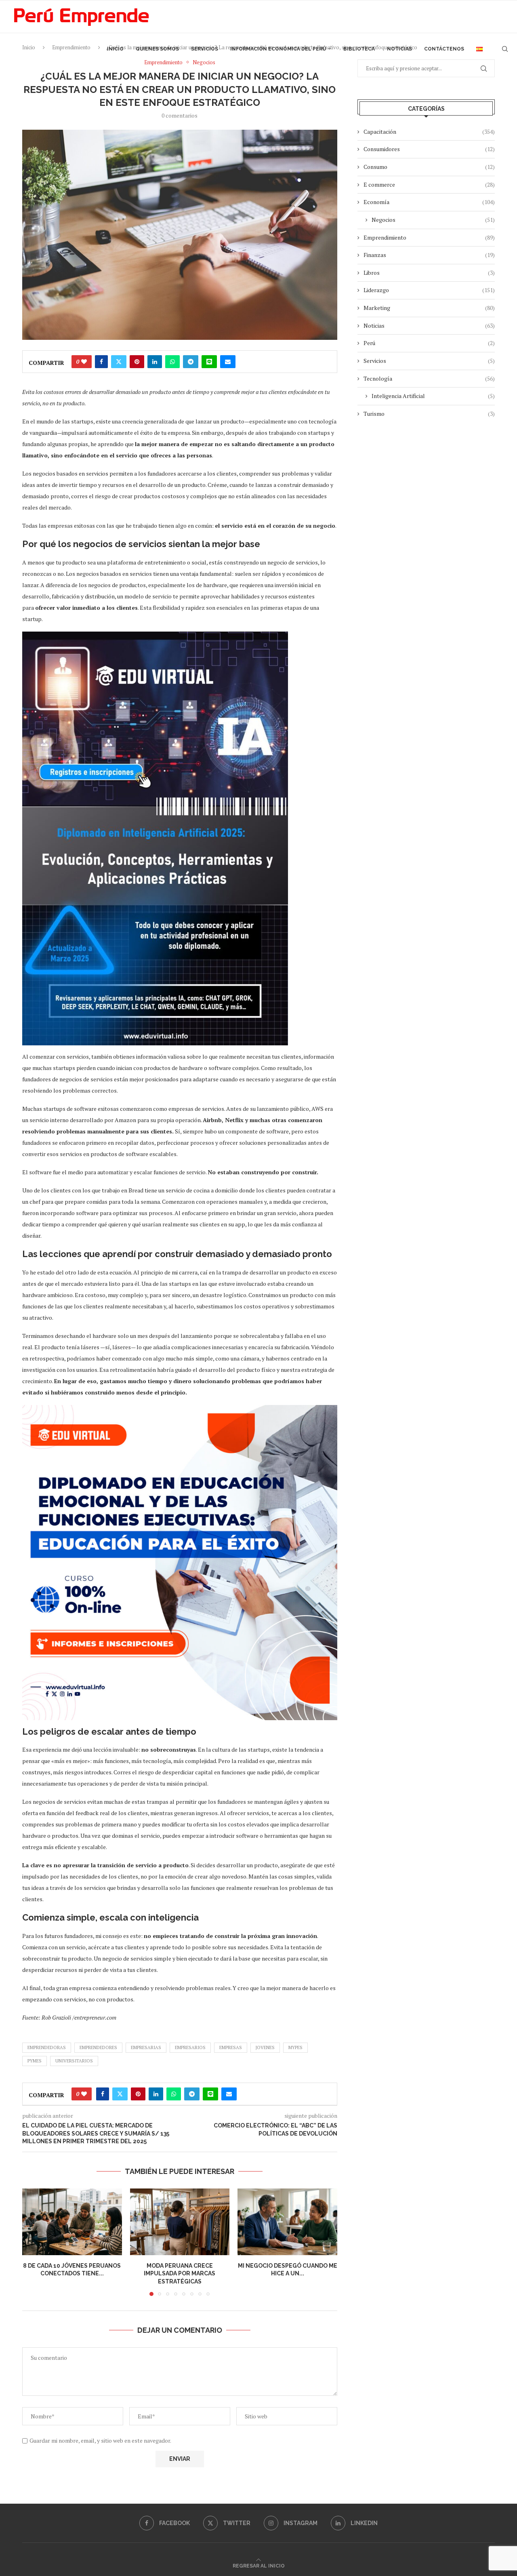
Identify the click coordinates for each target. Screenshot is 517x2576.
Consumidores (429, 149)
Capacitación (429, 132)
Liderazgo (429, 290)
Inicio (115, 49)
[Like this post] (84, 362)
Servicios (205, 49)
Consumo (429, 167)
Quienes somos (157, 49)
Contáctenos (444, 49)
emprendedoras (47, 2047)
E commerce (429, 184)
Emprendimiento (429, 237)
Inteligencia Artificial (433, 396)
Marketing (429, 308)
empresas (231, 2047)
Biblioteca (359, 49)
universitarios (74, 2061)
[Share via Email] (228, 362)
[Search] (505, 49)
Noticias (399, 49)
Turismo (429, 414)
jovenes (265, 2047)
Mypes (295, 2047)
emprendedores (98, 2047)
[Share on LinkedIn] (155, 362)
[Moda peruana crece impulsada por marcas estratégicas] (180, 2222)
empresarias (146, 2047)
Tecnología (429, 378)
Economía (429, 202)
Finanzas (429, 255)
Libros (429, 273)
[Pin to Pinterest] (137, 362)
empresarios (190, 2047)
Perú (429, 343)
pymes (35, 2061)
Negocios (433, 220)
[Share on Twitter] (119, 362)
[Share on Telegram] (191, 362)
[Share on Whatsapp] (172, 362)
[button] (33, 2242)
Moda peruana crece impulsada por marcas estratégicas (180, 2274)
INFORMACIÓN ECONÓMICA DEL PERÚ (278, 49)
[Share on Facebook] (101, 362)
